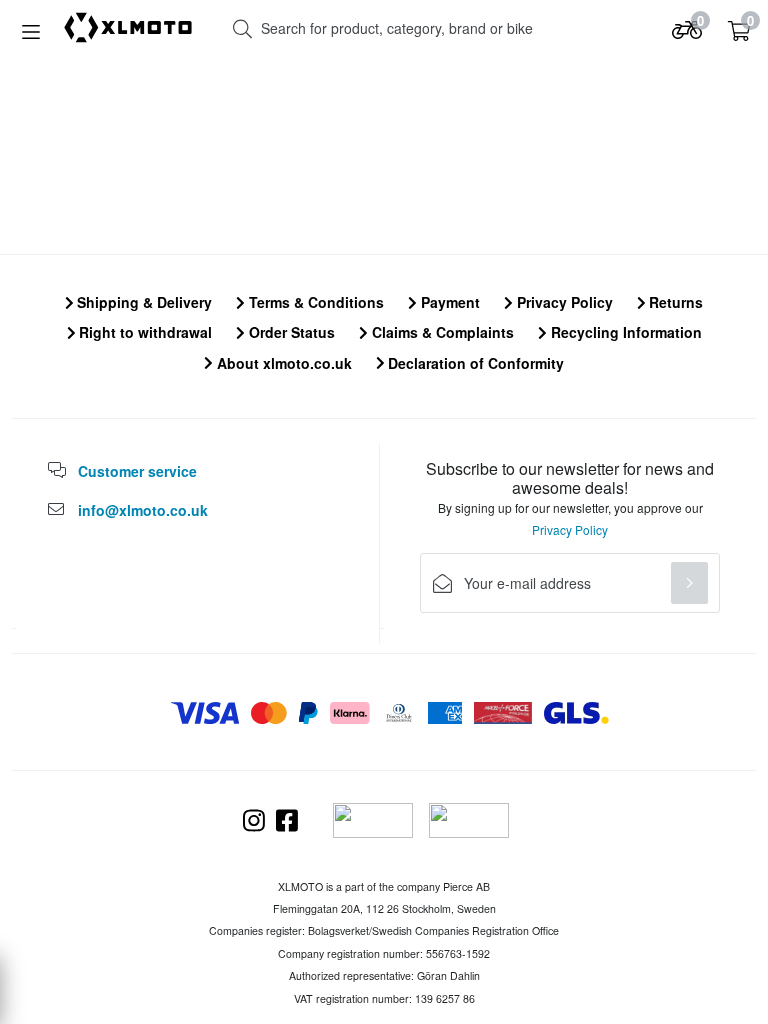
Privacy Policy (563, 302)
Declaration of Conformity (474, 363)
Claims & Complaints (441, 332)
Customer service (137, 471)
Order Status (290, 332)
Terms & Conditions (314, 302)
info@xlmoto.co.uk (143, 510)
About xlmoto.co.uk (282, 363)
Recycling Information (624, 332)
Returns (674, 302)
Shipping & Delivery (142, 302)
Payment (448, 302)
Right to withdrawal (143, 332)
